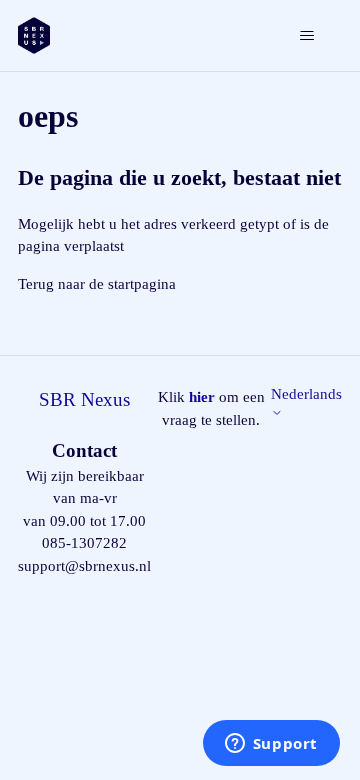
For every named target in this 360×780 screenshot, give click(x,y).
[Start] (34, 35)
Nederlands (306, 394)
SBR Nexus (84, 399)
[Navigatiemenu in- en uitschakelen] (306, 36)
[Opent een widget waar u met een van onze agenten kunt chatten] (271, 745)
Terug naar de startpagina (97, 284)
